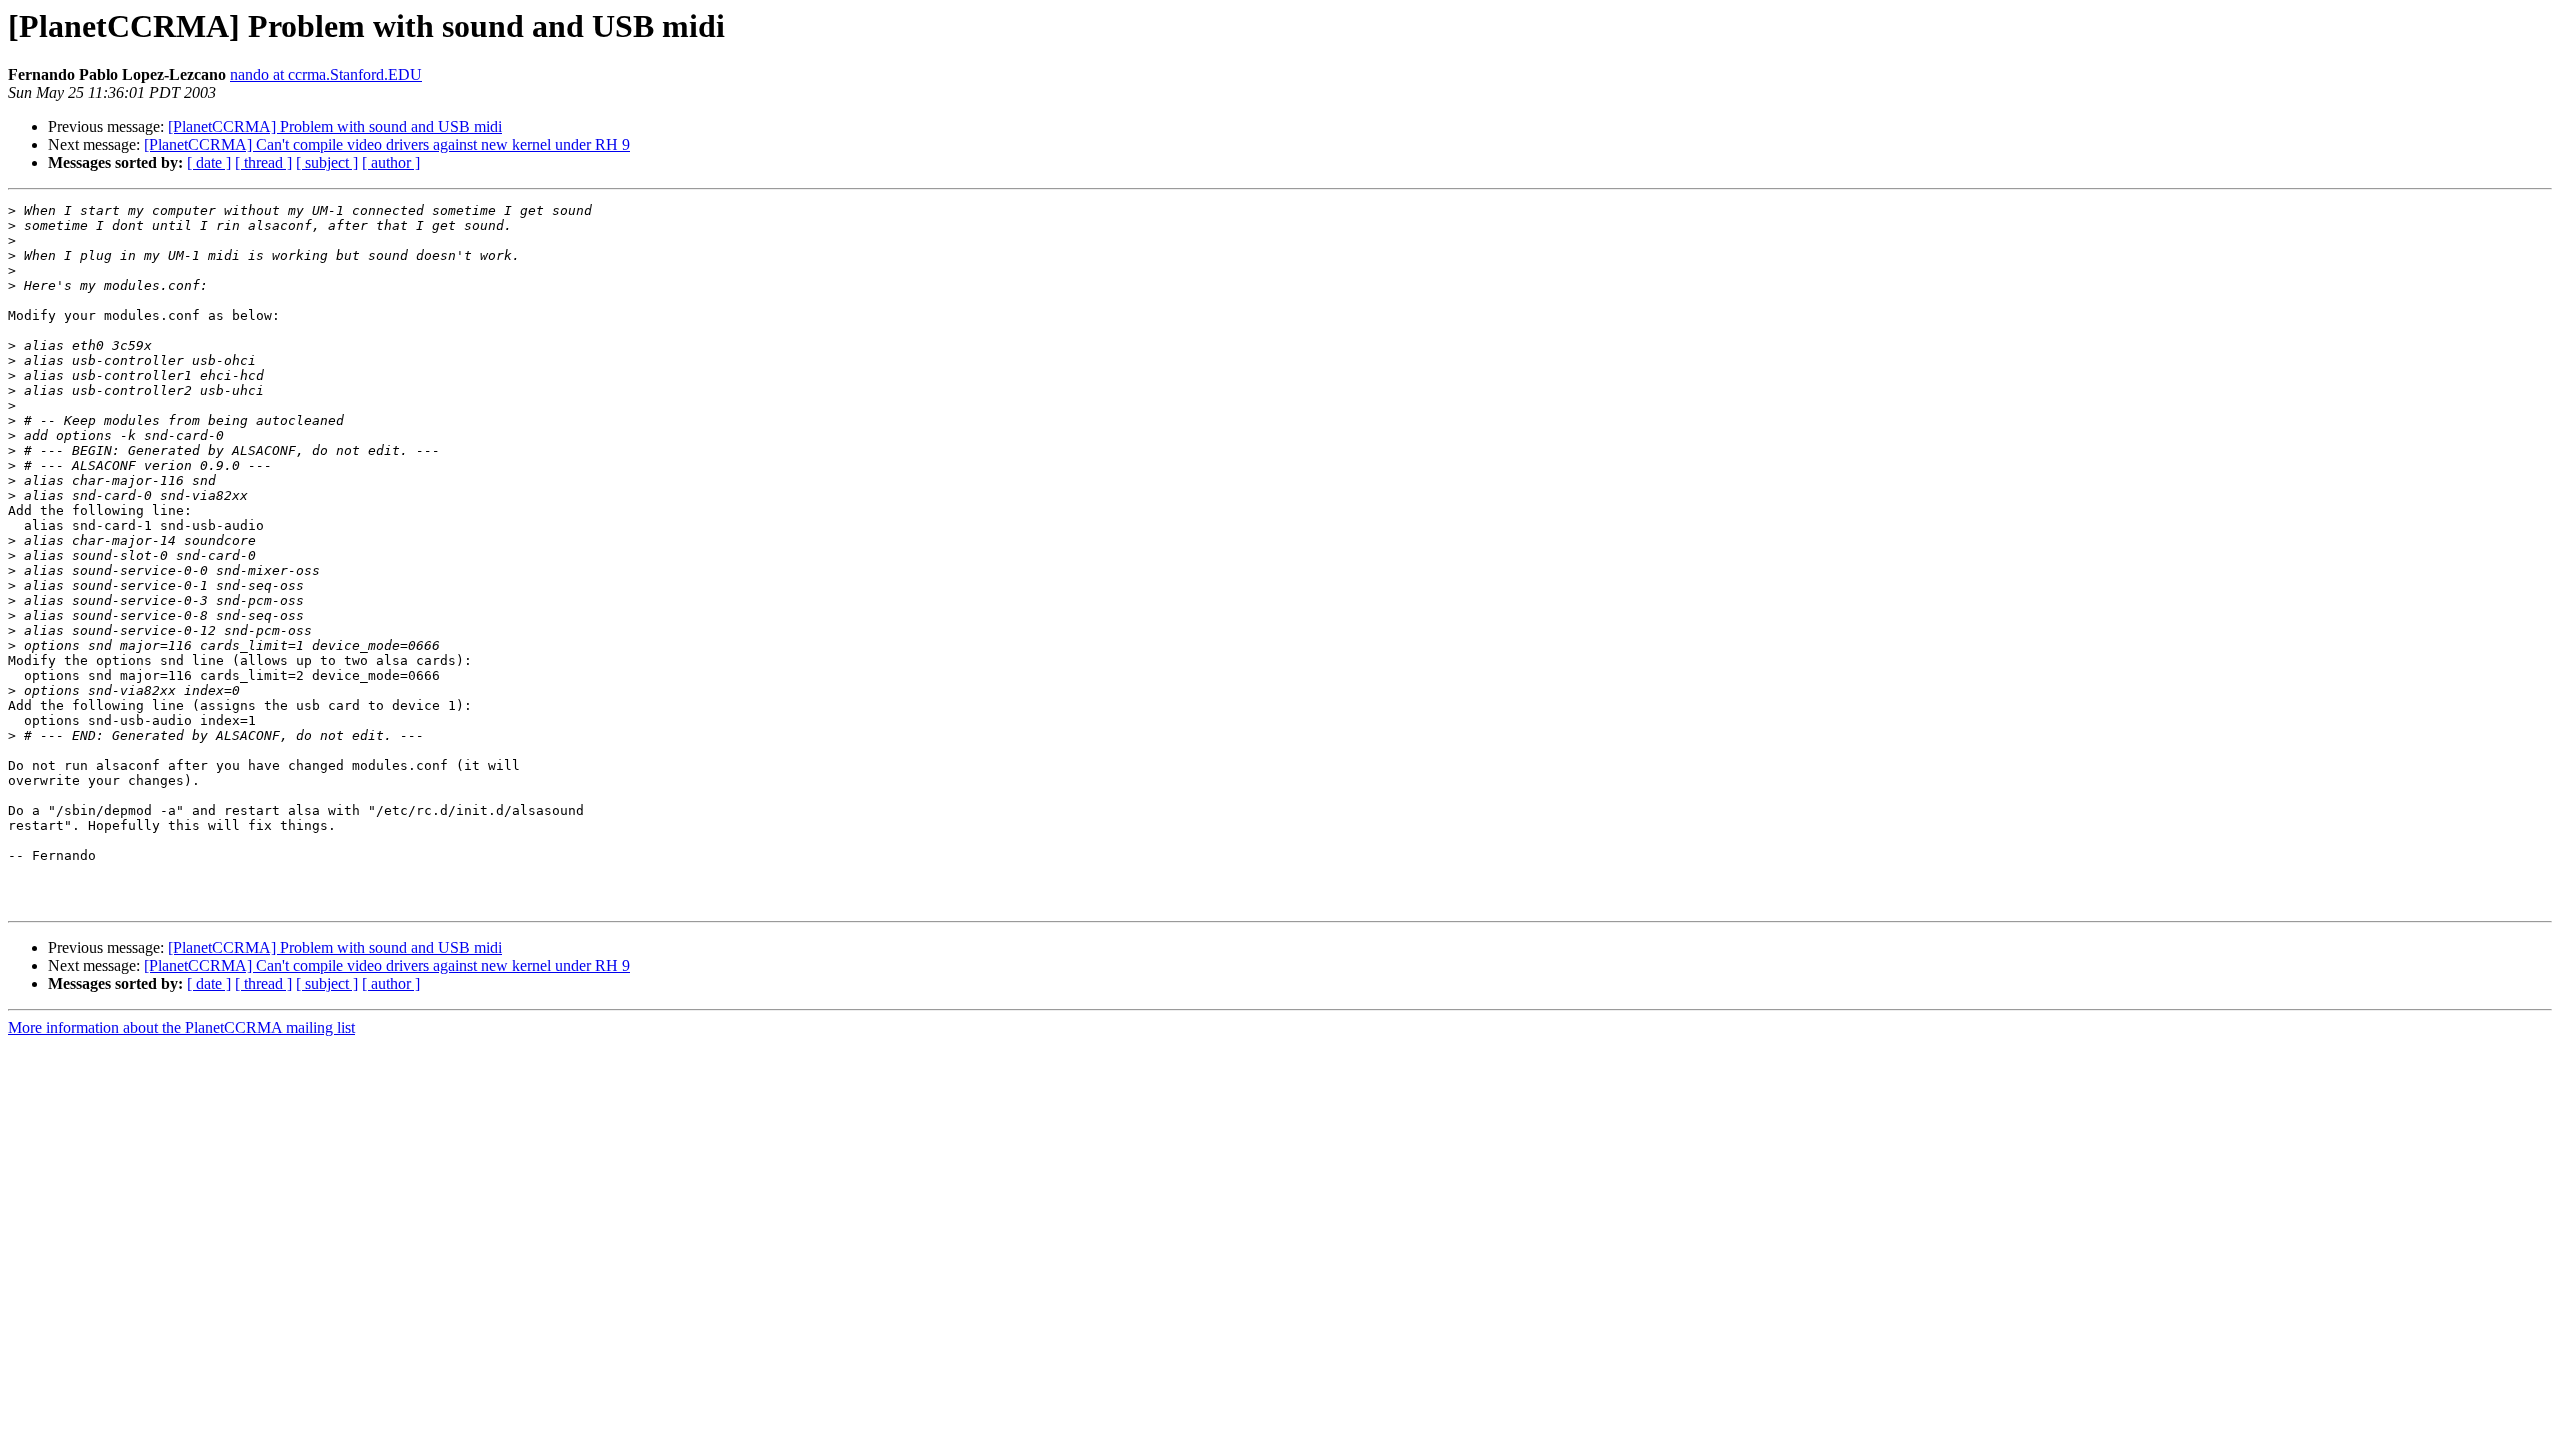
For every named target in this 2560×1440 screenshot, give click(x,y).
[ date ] (209, 162)
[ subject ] (327, 162)
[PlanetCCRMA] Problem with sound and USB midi (335, 126)
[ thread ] (263, 162)
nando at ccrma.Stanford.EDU (326, 74)
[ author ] (391, 162)
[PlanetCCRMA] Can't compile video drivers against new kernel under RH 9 (387, 144)
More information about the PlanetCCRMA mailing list (181, 1027)
